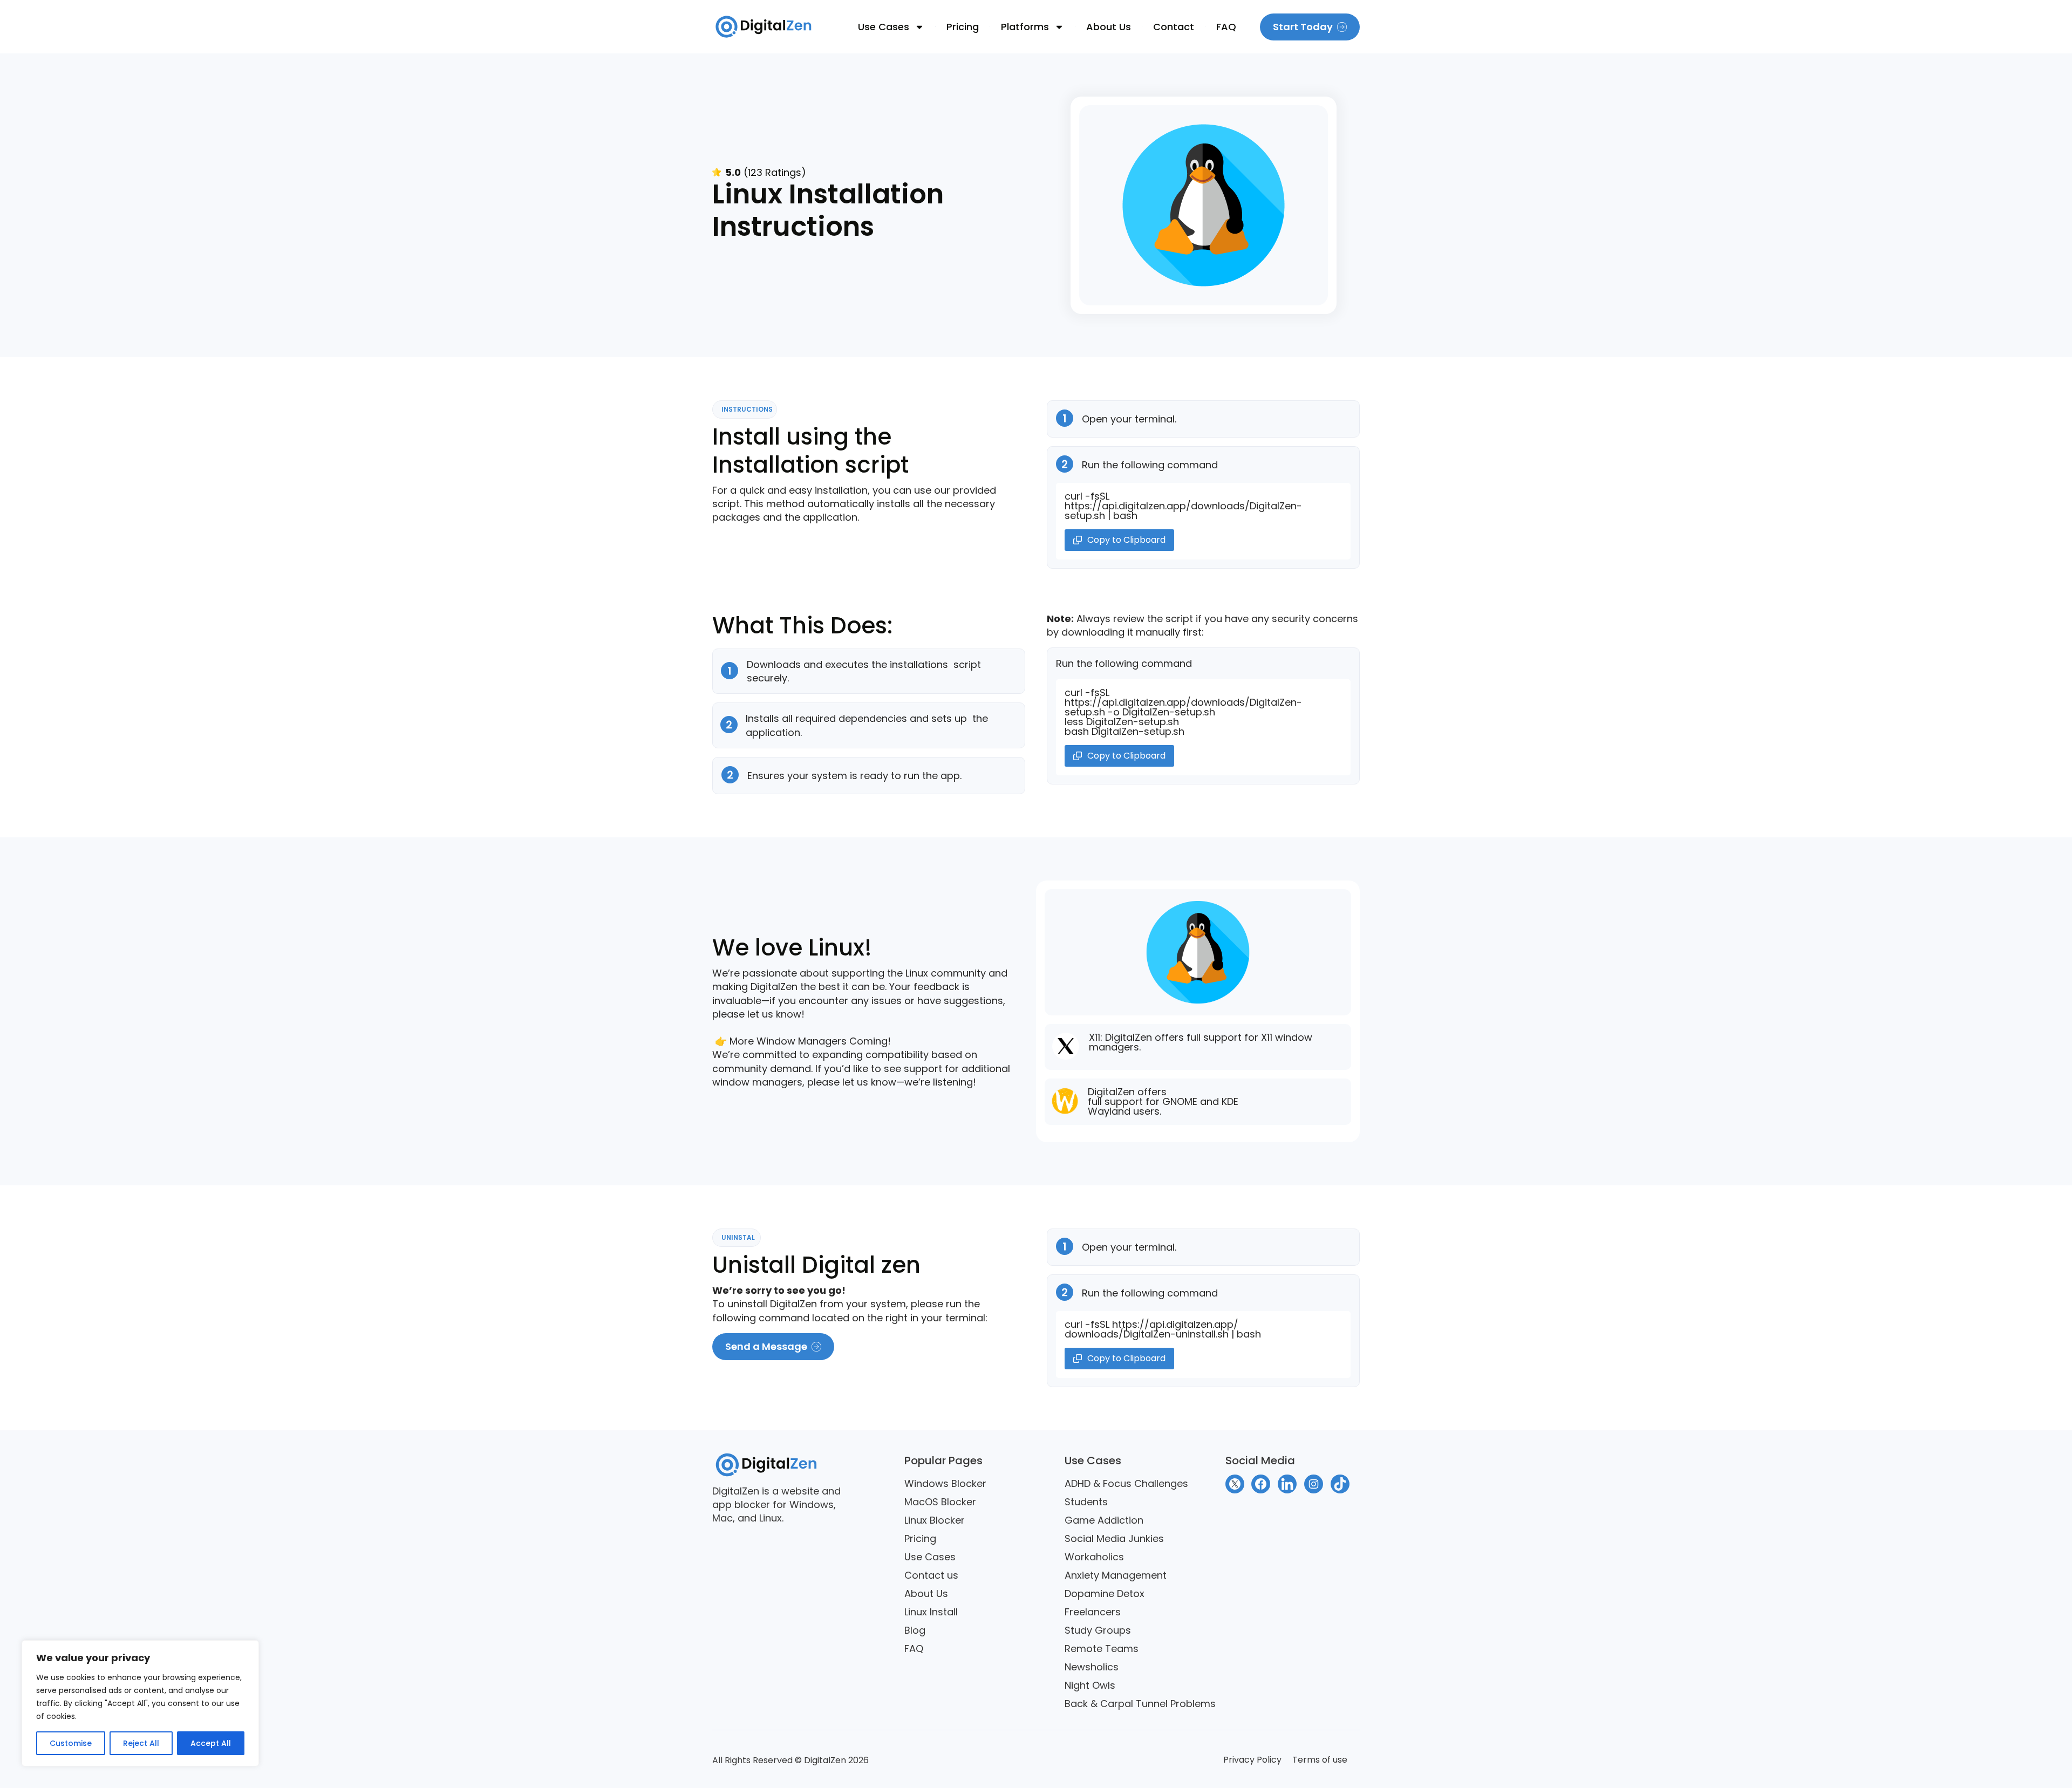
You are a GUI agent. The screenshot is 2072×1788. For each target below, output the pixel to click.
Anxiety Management (1116, 1575)
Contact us (931, 1575)
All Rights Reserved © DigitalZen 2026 (790, 1760)
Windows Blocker (945, 1483)
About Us (1109, 27)
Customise (71, 1743)
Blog (915, 1630)
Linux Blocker (935, 1520)
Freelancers (1093, 1612)
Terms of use (1320, 1760)
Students (1086, 1502)
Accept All (211, 1743)
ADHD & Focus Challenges (1126, 1483)
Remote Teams (1102, 1649)
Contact (1174, 27)
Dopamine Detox (1105, 1593)
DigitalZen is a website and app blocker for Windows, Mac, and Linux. (776, 1504)
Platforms (1025, 27)
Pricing (963, 27)
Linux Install (931, 1612)
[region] (140, 1703)
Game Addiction (1104, 1520)
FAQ (1226, 27)
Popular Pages (943, 1461)
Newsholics (1092, 1667)
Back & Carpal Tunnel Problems (1140, 1704)
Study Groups (1098, 1630)
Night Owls (1090, 1685)
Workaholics (1094, 1557)
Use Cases (884, 27)
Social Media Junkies (1114, 1538)
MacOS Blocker (940, 1502)
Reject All (141, 1743)
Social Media (1260, 1461)
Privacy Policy (1252, 1760)
